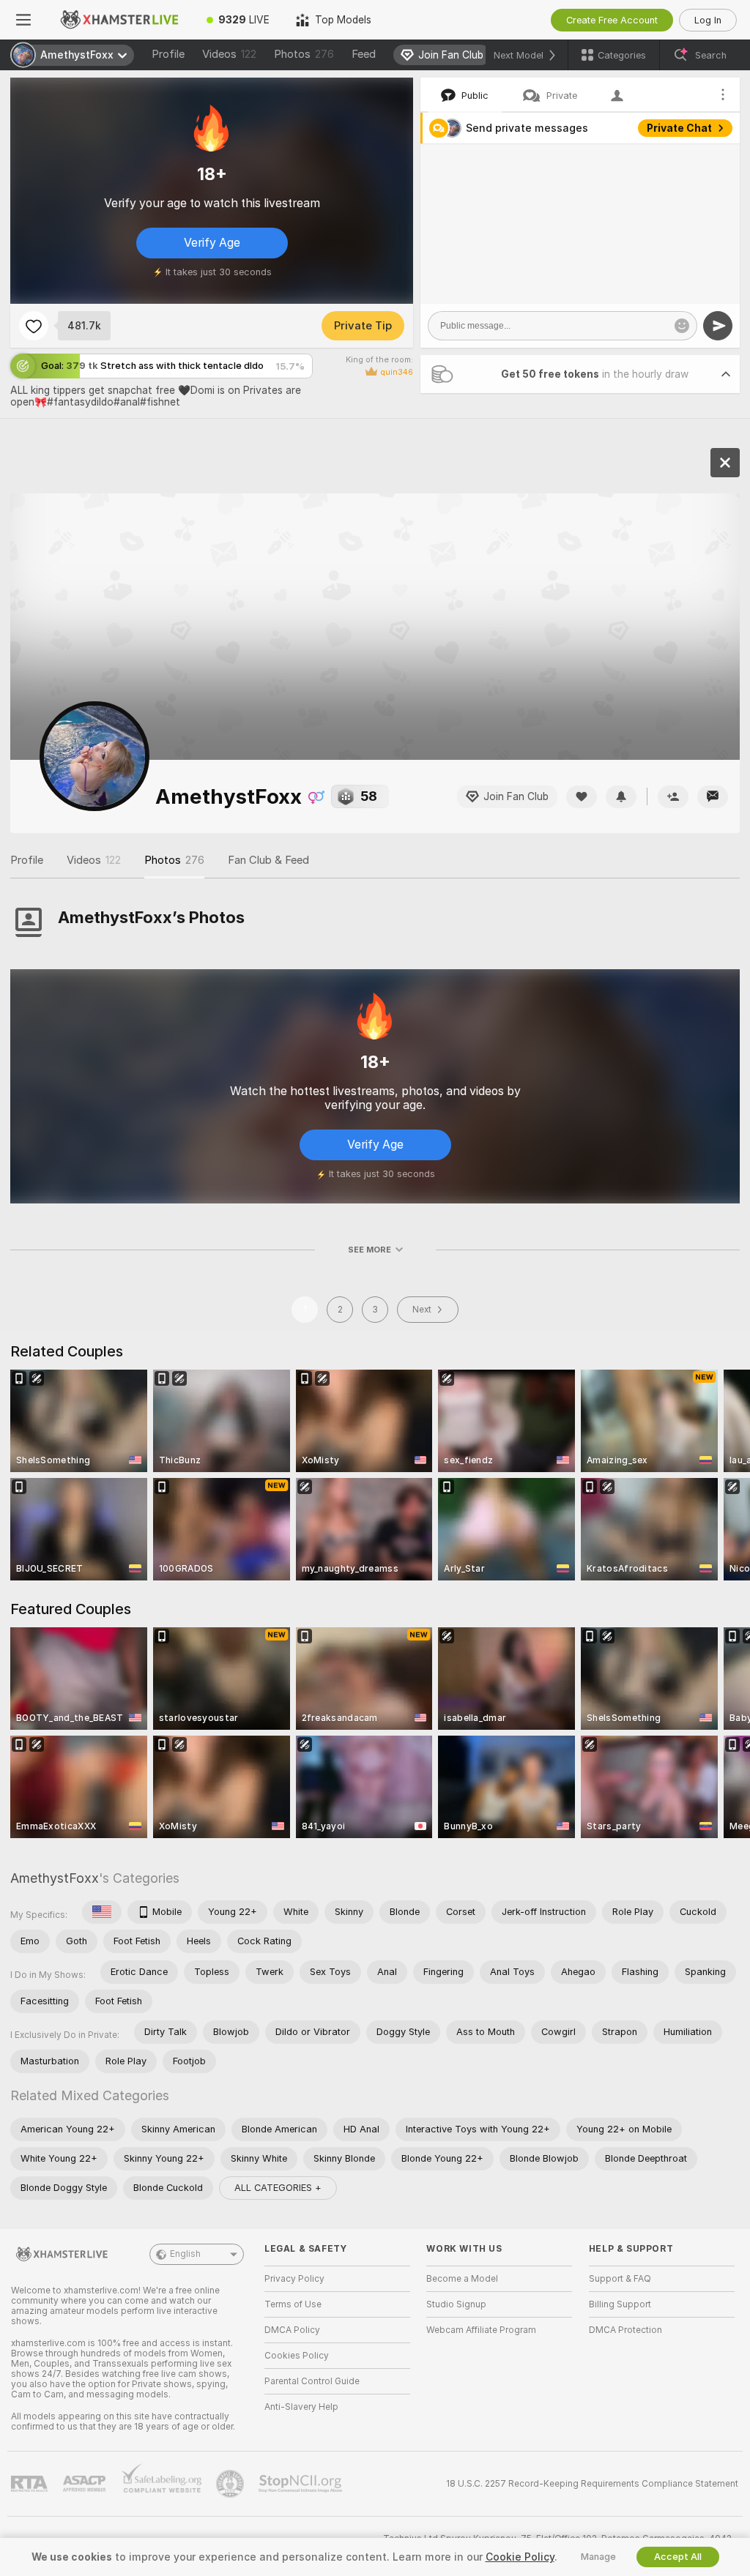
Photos (304, 54)
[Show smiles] (682, 326)
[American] (102, 1912)
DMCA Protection (625, 2330)
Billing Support (620, 2304)
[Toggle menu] (23, 20)
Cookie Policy (520, 2557)
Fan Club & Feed (268, 860)
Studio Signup (456, 2304)
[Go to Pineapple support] (231, 2484)
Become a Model (462, 2279)
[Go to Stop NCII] (302, 2484)
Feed (364, 54)
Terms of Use (293, 2304)
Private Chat (679, 128)
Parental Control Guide (312, 2381)
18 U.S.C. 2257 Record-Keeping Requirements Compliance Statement (592, 2484)
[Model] (725, 463)
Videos (229, 54)
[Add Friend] (673, 797)
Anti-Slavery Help (301, 2407)
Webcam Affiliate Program (481, 2330)
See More (370, 1250)
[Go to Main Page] (120, 20)
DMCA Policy (292, 2330)
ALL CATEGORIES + (278, 2188)
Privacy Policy (294, 2279)
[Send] (718, 326)
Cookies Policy (297, 2356)
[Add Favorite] (34, 326)
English (185, 2254)
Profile (168, 54)
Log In (708, 20)
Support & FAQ (620, 2279)
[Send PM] (713, 797)
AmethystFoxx (55, 1878)
